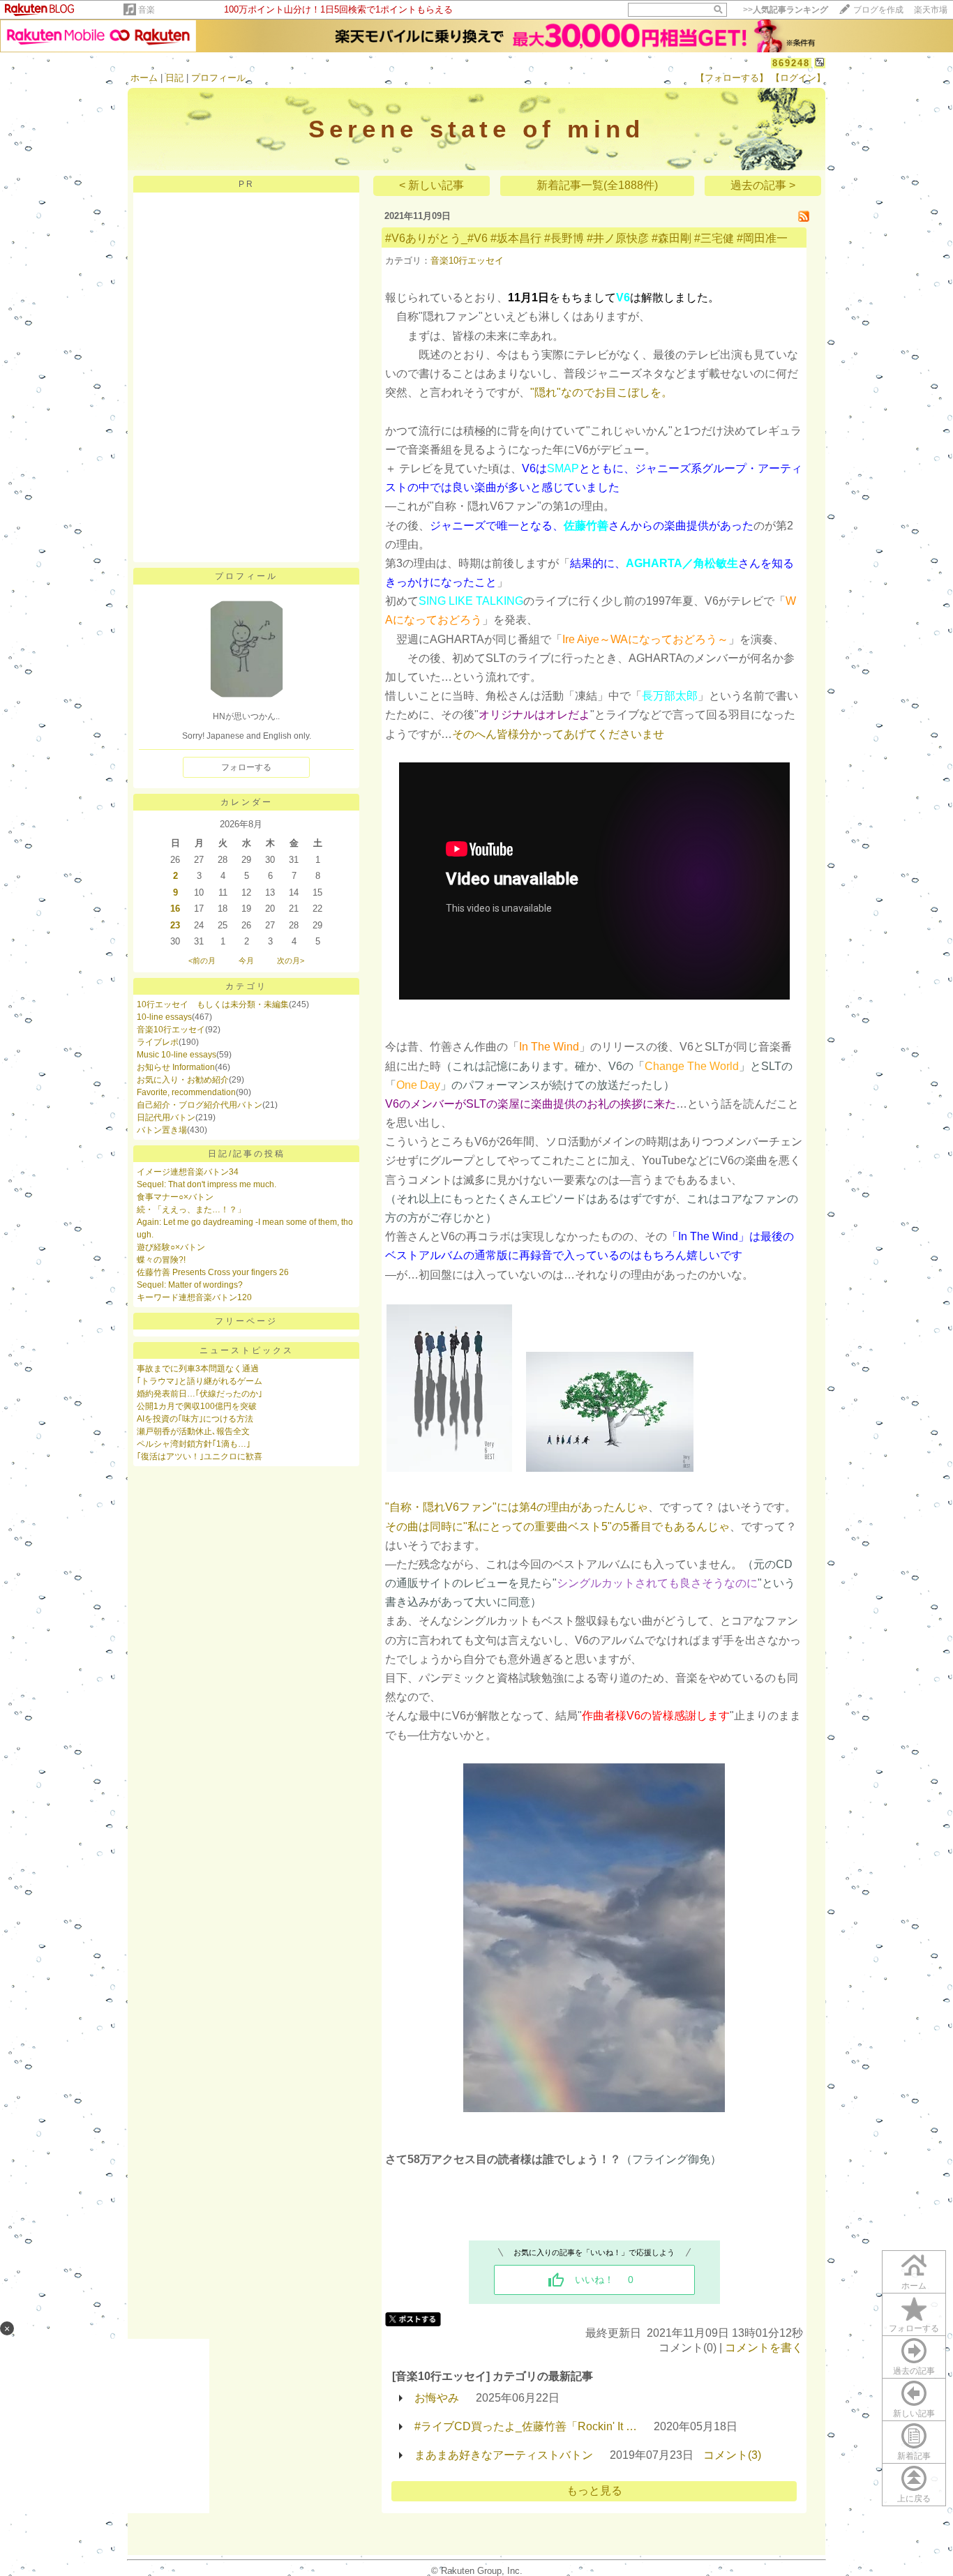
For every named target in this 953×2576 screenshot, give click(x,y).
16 (175, 909)
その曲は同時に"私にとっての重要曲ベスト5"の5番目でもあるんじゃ (557, 1527)
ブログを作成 (878, 10)
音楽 (147, 10)
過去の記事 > (763, 185)
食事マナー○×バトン (175, 1197)
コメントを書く (764, 2348)
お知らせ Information (176, 1067)
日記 (174, 78)
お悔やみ (437, 2398)
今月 (246, 961)
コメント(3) (732, 2455)
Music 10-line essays (177, 1055)
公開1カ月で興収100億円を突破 (197, 1406)
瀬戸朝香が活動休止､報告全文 (193, 1431)
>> (786, 10)
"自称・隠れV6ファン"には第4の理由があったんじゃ (517, 1507)
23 (175, 925)
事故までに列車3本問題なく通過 (198, 1369)
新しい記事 (914, 2413)
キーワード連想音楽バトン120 (194, 1297)
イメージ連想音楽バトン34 (188, 1172)
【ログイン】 (798, 78)
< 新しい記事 (432, 185)
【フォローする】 (732, 78)
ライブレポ (158, 1042)
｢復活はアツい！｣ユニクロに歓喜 (200, 1456)
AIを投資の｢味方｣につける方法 (195, 1419)
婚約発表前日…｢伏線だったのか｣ (200, 1394)
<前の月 (202, 961)
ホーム (144, 78)
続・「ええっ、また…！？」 (191, 1210)
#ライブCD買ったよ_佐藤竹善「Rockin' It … (526, 2426)
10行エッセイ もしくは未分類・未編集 (213, 1004)
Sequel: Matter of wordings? (190, 1285)
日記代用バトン (166, 1117)
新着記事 (914, 2456)
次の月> (291, 961)
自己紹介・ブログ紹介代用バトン (200, 1105)
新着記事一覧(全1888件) (597, 185)
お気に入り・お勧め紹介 (183, 1080)
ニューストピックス (247, 1350)
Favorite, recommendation (186, 1092)
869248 (791, 63)
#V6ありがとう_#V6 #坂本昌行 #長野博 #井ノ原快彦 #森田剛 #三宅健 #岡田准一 (586, 238)
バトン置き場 (162, 1130)
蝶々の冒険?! (161, 1260)
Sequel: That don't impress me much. (207, 1184)
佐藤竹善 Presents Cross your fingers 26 (213, 1272)
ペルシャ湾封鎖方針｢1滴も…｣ (194, 1444)
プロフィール (218, 78)
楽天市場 (931, 10)
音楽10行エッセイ (171, 1030)
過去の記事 (914, 2371)
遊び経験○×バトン (171, 1247)
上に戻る (914, 2499)
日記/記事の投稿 (247, 1154)
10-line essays (164, 1017)
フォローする (914, 2328)
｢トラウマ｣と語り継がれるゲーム (200, 1381)
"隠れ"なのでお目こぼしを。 (601, 392)
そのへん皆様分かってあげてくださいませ (558, 734)
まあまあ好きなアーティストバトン (504, 2455)
